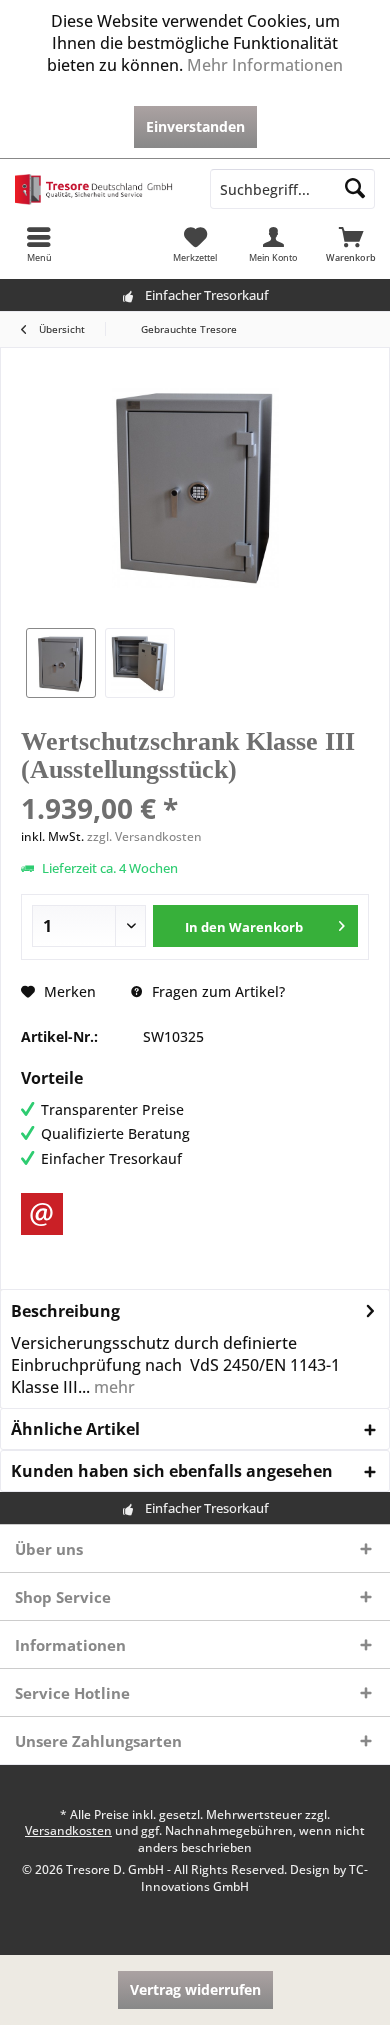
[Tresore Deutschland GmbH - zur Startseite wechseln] (97, 189)
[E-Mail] (42, 1214)
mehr (112, 1387)
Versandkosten (68, 1830)
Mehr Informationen (265, 65)
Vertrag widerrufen (195, 1989)
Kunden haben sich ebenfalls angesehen (172, 1471)
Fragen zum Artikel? (216, 991)
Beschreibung (65, 1311)
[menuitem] (39, 244)
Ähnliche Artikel (75, 1429)
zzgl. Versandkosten (144, 836)
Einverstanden (195, 126)
